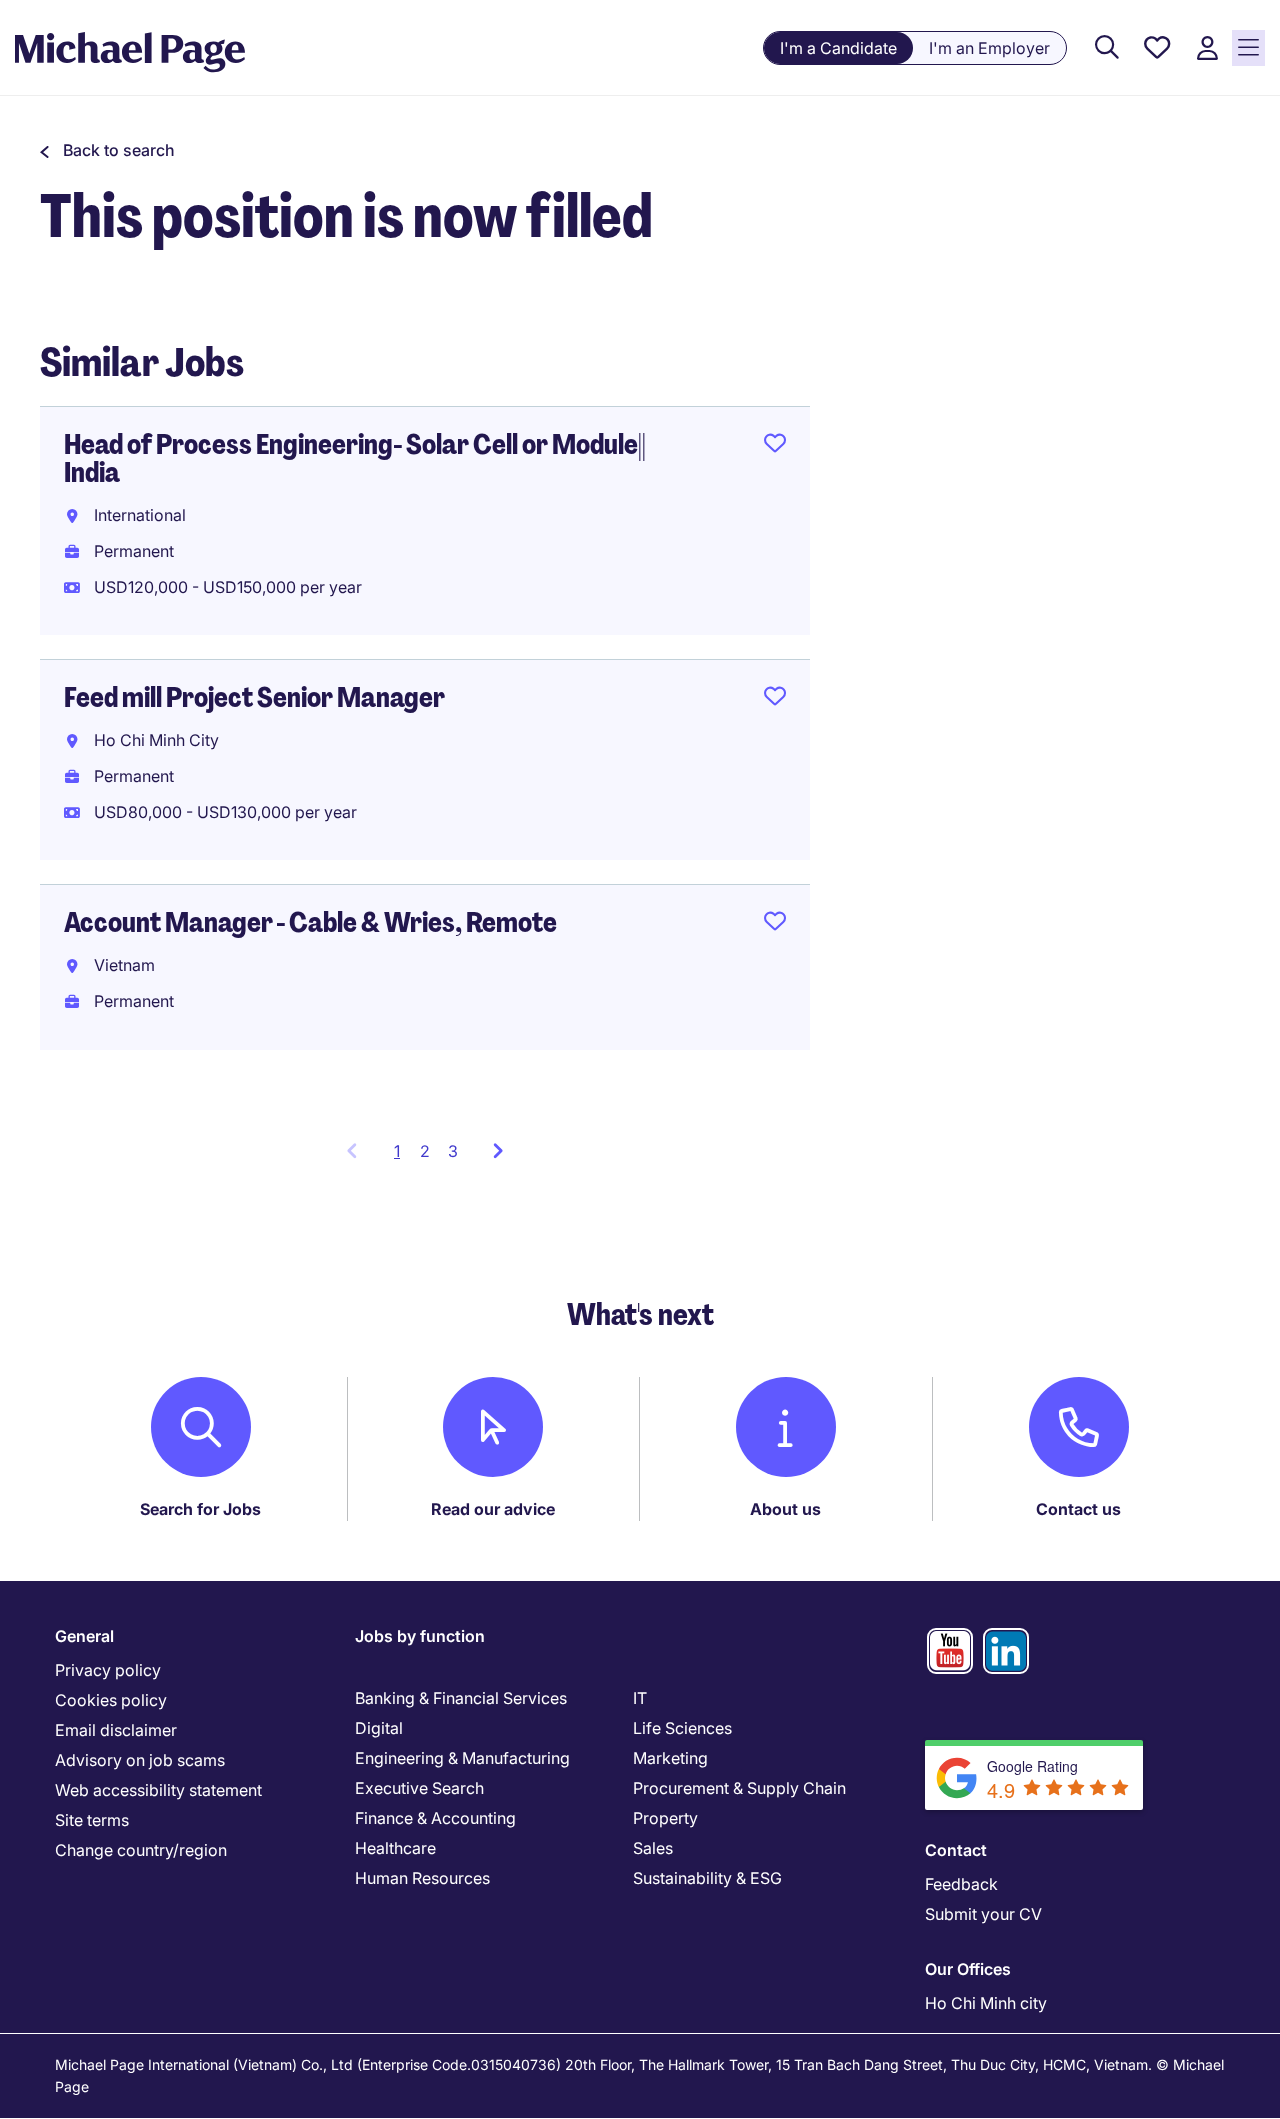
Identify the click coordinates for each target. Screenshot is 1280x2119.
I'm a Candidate (838, 48)
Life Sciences (682, 1728)
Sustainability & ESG (707, 1878)
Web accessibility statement (158, 1790)
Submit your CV (983, 1914)
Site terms (92, 1820)
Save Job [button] (775, 447)
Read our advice (493, 1509)
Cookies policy (111, 1700)
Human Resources (422, 1878)
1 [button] (402, 1157)
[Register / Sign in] (1207, 48)
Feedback (961, 1884)
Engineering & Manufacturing (462, 1758)
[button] (107, 150)
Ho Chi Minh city (986, 2003)
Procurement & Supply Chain (739, 1788)
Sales (653, 1848)
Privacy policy (108, 1670)
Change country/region (141, 1850)
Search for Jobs (200, 1509)
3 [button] (453, 1151)
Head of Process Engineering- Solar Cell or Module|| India (355, 458)
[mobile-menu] (1248, 48)
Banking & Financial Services (461, 1698)
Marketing (670, 1758)
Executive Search (419, 1788)
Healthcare (395, 1848)
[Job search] (1107, 48)
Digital (379, 1728)
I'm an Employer (989, 48)
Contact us (1078, 1509)
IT (640, 1698)
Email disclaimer (116, 1730)
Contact (956, 1850)
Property (665, 1818)
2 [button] (425, 1151)
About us (785, 1509)
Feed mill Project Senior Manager (254, 697)
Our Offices (968, 1969)
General (84, 1636)
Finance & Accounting (435, 1818)
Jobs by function (420, 1636)
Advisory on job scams (140, 1760)
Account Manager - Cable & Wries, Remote (310, 922)
